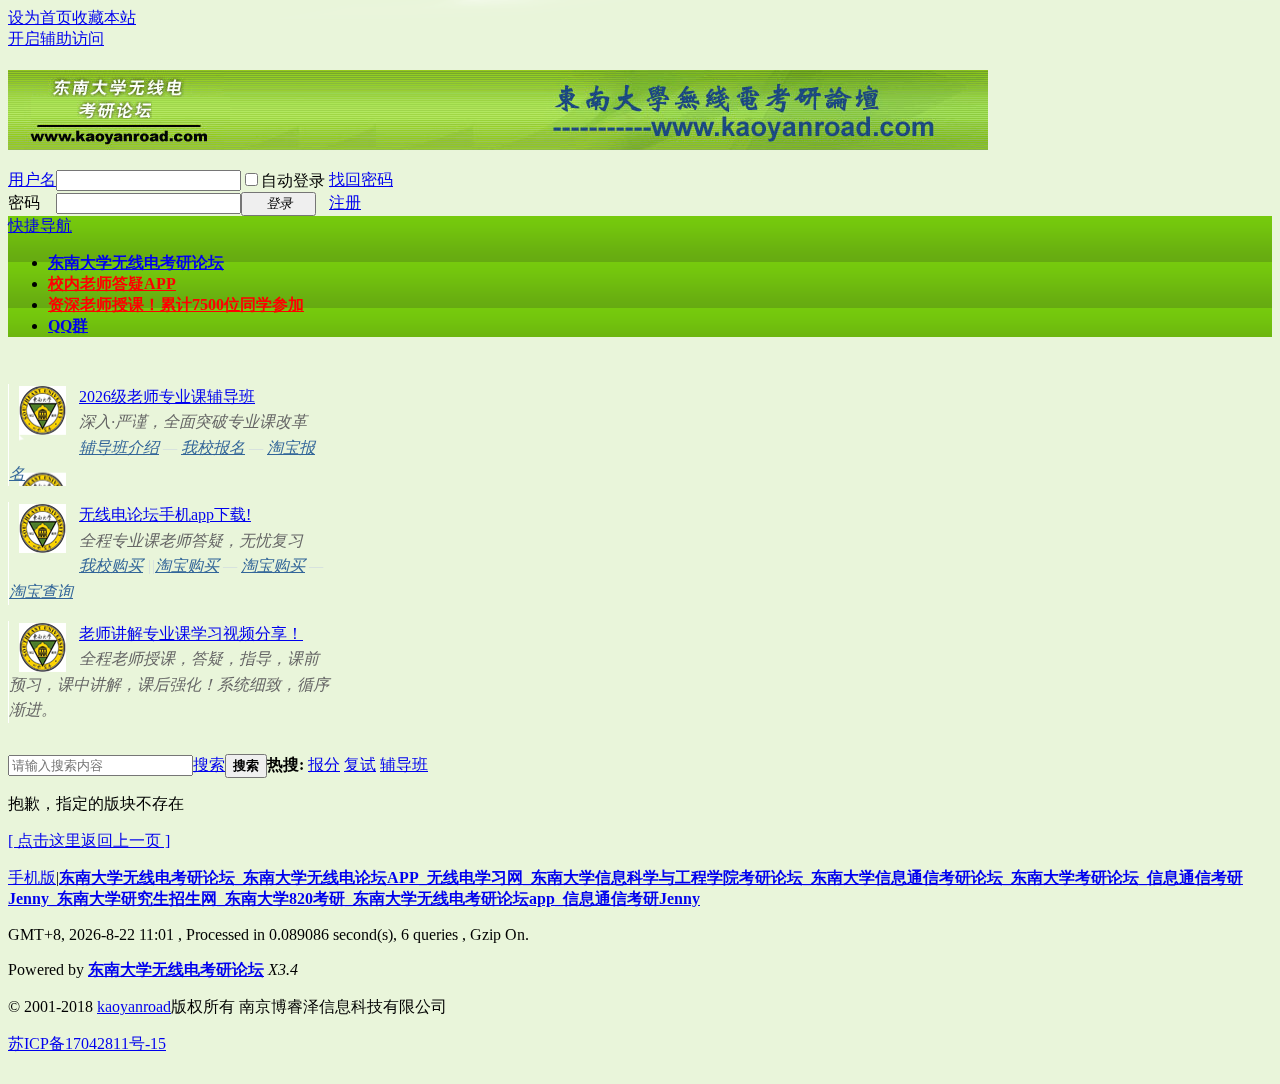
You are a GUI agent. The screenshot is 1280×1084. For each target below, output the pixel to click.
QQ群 (68, 325)
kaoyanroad (134, 1006)
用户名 (32, 179)
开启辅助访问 (56, 38)
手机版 (32, 877)
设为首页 (40, 17)
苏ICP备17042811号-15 (87, 1043)
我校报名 (213, 447)
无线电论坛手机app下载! (165, 514)
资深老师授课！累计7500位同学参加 (176, 304)
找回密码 (361, 179)
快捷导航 (40, 225)
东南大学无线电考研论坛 (136, 262)
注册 (345, 202)
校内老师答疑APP (112, 283)
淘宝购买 (187, 565)
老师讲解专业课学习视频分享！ (191, 633)
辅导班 (404, 764)
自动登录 (293, 180)
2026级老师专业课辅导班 (167, 396)
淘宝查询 (41, 591)
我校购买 (111, 565)
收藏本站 (104, 17)
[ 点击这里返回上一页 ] (89, 840)
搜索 (209, 764)
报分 (324, 764)
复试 (360, 764)
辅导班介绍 (119, 447)
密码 (24, 202)
